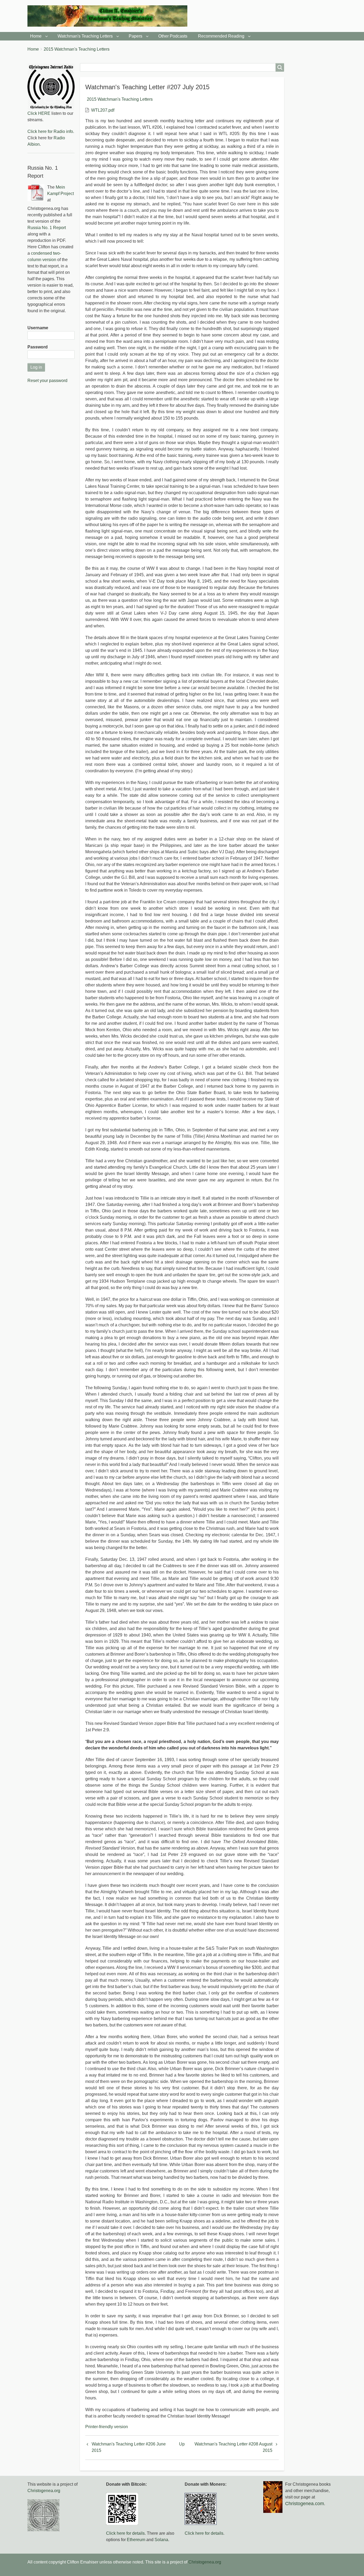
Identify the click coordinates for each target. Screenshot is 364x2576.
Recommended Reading (221, 36)
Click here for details (125, 2533)
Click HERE (39, 113)
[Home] (110, 16)
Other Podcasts (173, 36)
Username (38, 328)
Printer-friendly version (107, 2427)
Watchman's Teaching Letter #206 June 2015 (129, 2447)
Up (182, 2444)
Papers (136, 36)
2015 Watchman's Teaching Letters (77, 49)
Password (38, 347)
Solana (161, 2540)
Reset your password (47, 381)
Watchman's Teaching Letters (85, 36)
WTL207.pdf (103, 110)
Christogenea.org (44, 2491)
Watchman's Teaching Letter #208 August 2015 (233, 2447)
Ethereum (136, 2540)
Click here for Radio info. (51, 131)
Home (36, 36)
